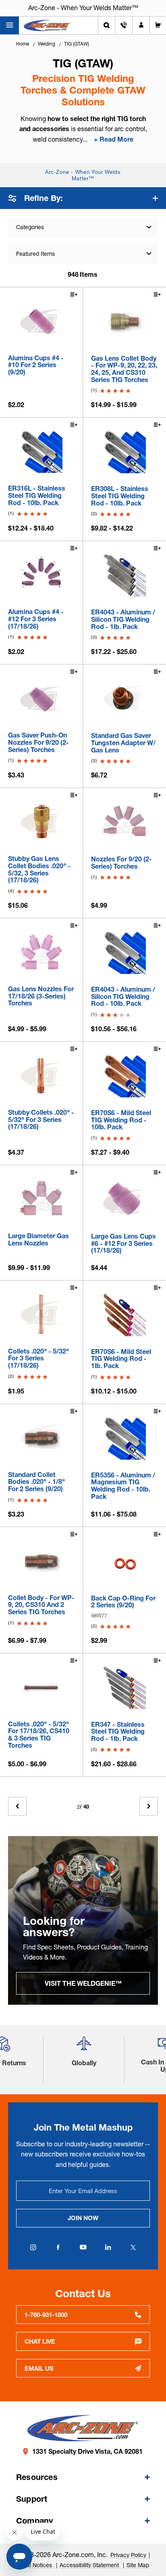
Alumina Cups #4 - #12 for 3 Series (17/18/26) (36, 619)
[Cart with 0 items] (158, 25)
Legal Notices (35, 2565)
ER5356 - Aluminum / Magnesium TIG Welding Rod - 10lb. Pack (123, 1486)
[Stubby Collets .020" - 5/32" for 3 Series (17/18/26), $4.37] (41, 1076)
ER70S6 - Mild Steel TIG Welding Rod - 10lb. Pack (121, 1120)
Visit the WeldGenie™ (83, 1983)
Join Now (83, 2218)
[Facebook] (58, 2247)
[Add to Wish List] (73, 295)
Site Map (138, 2565)
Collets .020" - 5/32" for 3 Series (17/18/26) (38, 1359)
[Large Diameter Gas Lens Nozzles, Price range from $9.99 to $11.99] (41, 1199)
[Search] (107, 25)
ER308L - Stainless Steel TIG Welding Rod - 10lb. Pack (120, 496)
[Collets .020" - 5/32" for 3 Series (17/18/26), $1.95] (41, 1315)
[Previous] (17, 1806)
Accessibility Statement (90, 2565)
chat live (40, 2341)
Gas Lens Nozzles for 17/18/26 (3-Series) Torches (41, 996)
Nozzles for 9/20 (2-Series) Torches (121, 863)
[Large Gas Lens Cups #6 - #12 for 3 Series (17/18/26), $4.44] (124, 1199)
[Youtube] (83, 2247)
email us (39, 2368)
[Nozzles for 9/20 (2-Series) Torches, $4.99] (124, 822)
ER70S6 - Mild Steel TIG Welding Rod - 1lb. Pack (121, 1359)
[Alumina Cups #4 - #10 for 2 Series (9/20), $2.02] (41, 321)
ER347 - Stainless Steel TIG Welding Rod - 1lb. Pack (118, 1732)
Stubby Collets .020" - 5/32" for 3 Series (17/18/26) (41, 1120)
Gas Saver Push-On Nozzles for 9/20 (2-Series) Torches (38, 743)
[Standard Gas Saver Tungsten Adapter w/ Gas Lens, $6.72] (124, 699)
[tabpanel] (83, 1920)
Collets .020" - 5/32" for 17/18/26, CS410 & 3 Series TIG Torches (39, 1735)
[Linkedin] (108, 2247)
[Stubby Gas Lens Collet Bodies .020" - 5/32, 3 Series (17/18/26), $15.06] (41, 822)
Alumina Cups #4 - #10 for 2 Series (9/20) (36, 365)
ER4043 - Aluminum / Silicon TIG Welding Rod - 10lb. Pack (123, 997)
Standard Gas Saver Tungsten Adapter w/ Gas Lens (123, 743)
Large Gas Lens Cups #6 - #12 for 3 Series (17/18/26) (123, 1244)
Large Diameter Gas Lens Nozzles (38, 1240)
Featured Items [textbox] (35, 254)
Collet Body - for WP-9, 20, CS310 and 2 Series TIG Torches (41, 1605)
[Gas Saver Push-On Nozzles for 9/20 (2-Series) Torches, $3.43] (41, 699)
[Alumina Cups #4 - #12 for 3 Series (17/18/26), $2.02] (41, 575)
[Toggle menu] (9, 25)
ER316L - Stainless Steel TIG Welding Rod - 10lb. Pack (37, 496)
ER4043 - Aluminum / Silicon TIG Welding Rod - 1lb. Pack (123, 619)
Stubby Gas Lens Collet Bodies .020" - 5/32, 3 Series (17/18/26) (39, 869)
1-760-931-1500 (46, 2315)
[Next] (149, 1806)
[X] (133, 2247)
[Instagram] (33, 2247)
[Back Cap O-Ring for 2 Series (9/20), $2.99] (124, 1561)
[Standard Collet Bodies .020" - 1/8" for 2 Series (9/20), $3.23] (41, 1438)
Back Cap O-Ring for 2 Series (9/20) (123, 1602)
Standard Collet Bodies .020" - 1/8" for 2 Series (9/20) (36, 1482)
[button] (84, 2047)
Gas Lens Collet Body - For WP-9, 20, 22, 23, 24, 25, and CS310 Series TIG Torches (124, 369)
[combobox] (83, 254)
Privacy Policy (128, 2555)
